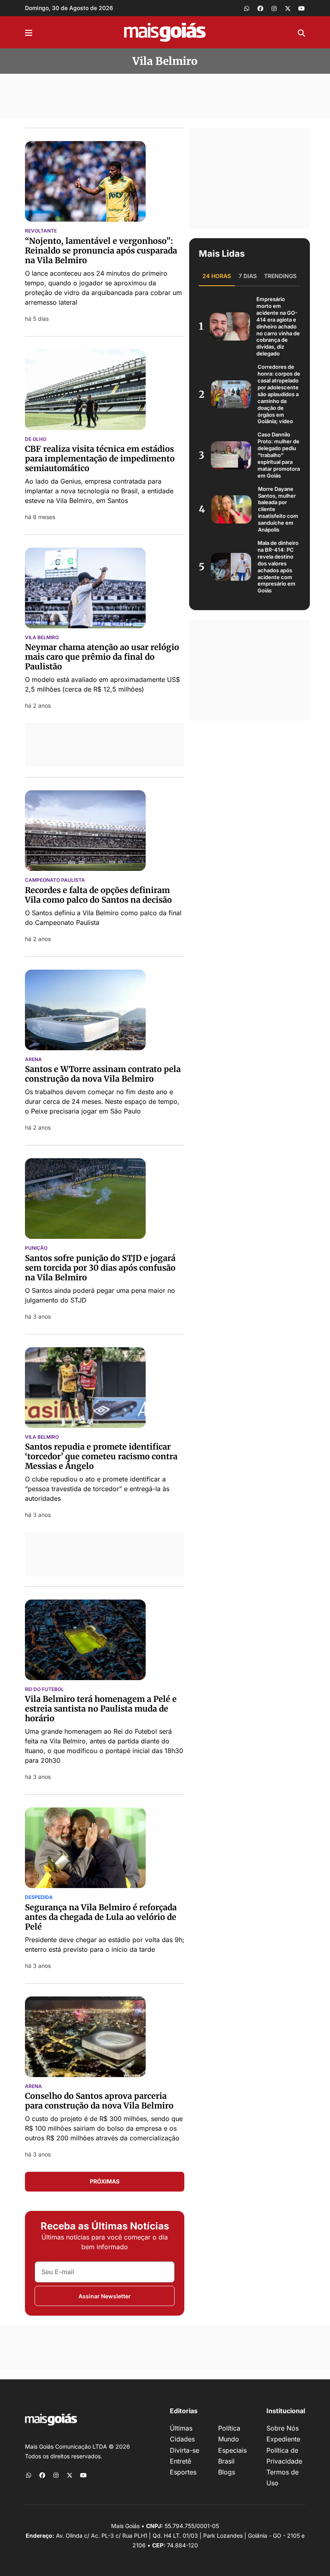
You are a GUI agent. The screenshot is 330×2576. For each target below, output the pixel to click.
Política (229, 2428)
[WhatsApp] (247, 8)
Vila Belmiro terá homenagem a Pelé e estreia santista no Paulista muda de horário (101, 1709)
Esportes (183, 2472)
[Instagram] (274, 8)
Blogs (227, 2472)
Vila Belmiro (42, 638)
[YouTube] (301, 8)
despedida (39, 1897)
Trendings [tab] (280, 276)
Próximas (105, 2181)
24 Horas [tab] (217, 276)
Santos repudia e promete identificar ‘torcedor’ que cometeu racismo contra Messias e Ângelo (101, 1456)
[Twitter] (288, 8)
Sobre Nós (283, 2428)
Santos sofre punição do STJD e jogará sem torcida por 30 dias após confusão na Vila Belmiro (100, 1268)
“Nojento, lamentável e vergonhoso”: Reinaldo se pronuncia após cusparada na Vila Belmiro (101, 250)
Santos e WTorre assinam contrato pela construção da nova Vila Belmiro (103, 1074)
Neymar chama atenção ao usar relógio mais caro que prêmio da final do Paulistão (102, 657)
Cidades (182, 2439)
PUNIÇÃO (36, 1248)
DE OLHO (36, 439)
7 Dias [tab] (248, 276)
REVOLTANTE (41, 231)
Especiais (232, 2450)
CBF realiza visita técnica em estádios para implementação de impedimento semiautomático (100, 458)
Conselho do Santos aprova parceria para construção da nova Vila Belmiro (99, 2101)
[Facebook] (260, 8)
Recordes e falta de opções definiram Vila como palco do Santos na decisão (98, 895)
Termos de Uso (283, 2477)
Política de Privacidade (284, 2456)
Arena (33, 1059)
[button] (29, 32)
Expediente (283, 2439)
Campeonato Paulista (55, 880)
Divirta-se (185, 2450)
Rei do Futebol (44, 1689)
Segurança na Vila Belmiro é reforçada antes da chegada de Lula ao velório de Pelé (101, 1917)
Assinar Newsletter (105, 2296)
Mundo (229, 2439)
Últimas (181, 2428)
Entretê (180, 2461)
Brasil (226, 2461)
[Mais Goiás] (165, 32)
